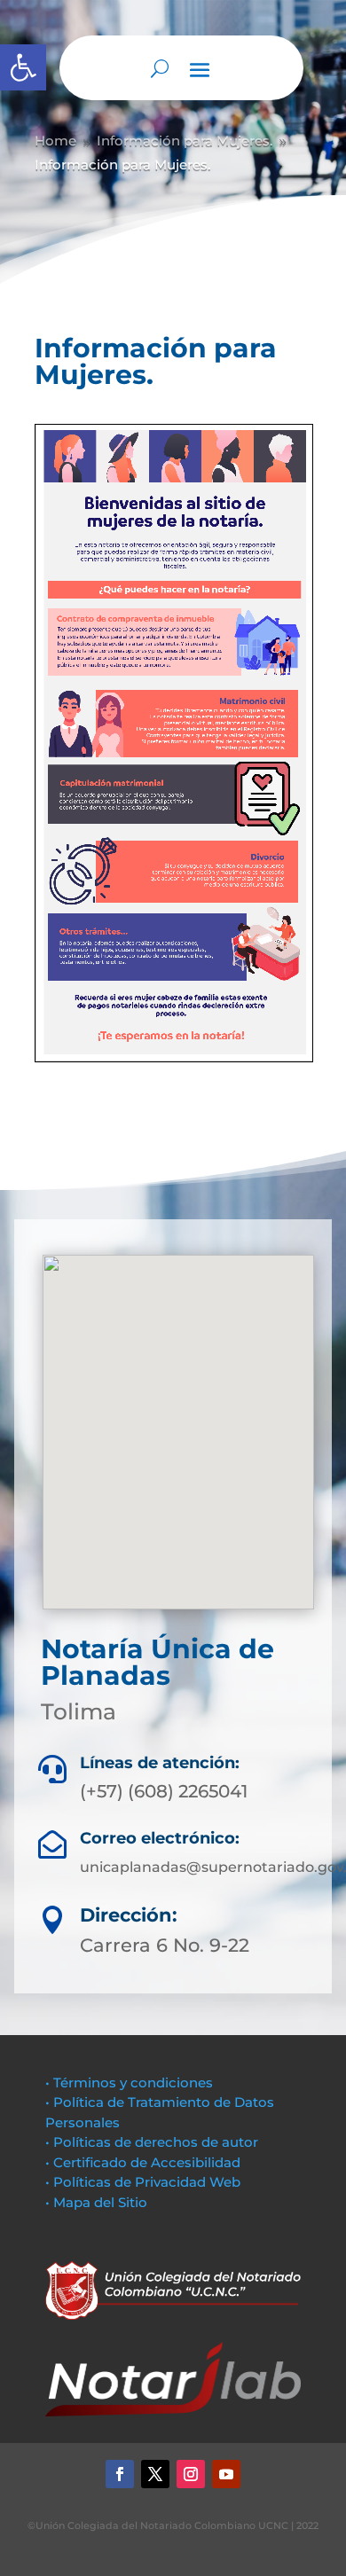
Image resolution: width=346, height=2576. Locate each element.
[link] (23, 67)
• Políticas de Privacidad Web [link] (143, 2182)
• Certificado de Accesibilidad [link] (143, 2162)
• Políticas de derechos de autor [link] (152, 2142)
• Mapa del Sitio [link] (98, 2202)
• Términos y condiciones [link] (129, 2083)
